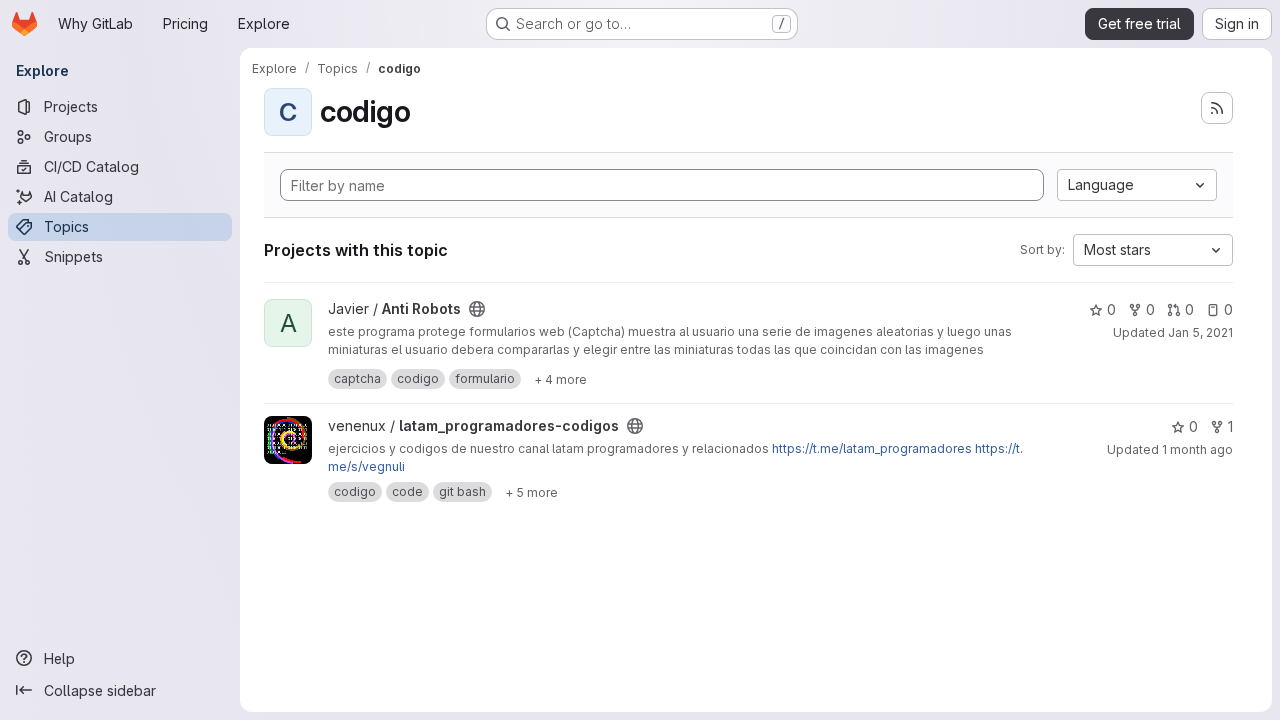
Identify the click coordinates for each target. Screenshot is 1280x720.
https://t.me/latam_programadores (872, 448)
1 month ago (1197, 449)
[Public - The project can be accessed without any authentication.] (477, 309)
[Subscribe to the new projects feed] (1217, 108)
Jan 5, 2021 (1200, 332)
